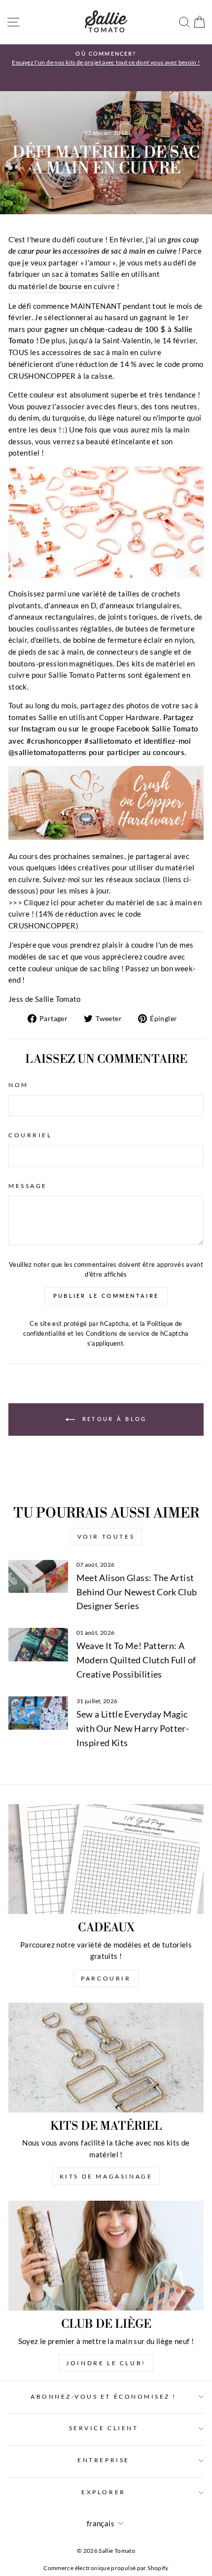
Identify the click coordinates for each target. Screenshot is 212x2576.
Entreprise (103, 2460)
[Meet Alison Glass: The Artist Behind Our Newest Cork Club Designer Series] (38, 1577)
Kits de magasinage (106, 2176)
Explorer (103, 2492)
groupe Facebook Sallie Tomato (144, 728)
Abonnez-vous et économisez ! (104, 2396)
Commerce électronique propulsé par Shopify (106, 2568)
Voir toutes (106, 1536)
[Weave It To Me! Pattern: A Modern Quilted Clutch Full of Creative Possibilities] (38, 1645)
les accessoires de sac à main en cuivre (96, 352)
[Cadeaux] (106, 1859)
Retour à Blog (113, 1419)
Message (28, 1186)
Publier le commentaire (106, 1296)
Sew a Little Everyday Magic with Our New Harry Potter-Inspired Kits (133, 1728)
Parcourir (106, 1978)
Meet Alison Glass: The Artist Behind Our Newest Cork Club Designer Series (137, 1592)
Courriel (30, 1135)
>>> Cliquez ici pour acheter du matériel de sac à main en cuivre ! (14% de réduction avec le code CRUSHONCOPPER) (105, 914)
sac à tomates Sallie (86, 274)
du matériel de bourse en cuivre (62, 286)
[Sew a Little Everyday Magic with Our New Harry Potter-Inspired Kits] (38, 1713)
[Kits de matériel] (106, 2058)
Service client (104, 2428)
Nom (18, 1085)
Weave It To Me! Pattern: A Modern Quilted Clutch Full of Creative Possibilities (136, 1660)
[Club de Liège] (106, 2256)
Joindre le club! (106, 2363)
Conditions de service (118, 1334)
